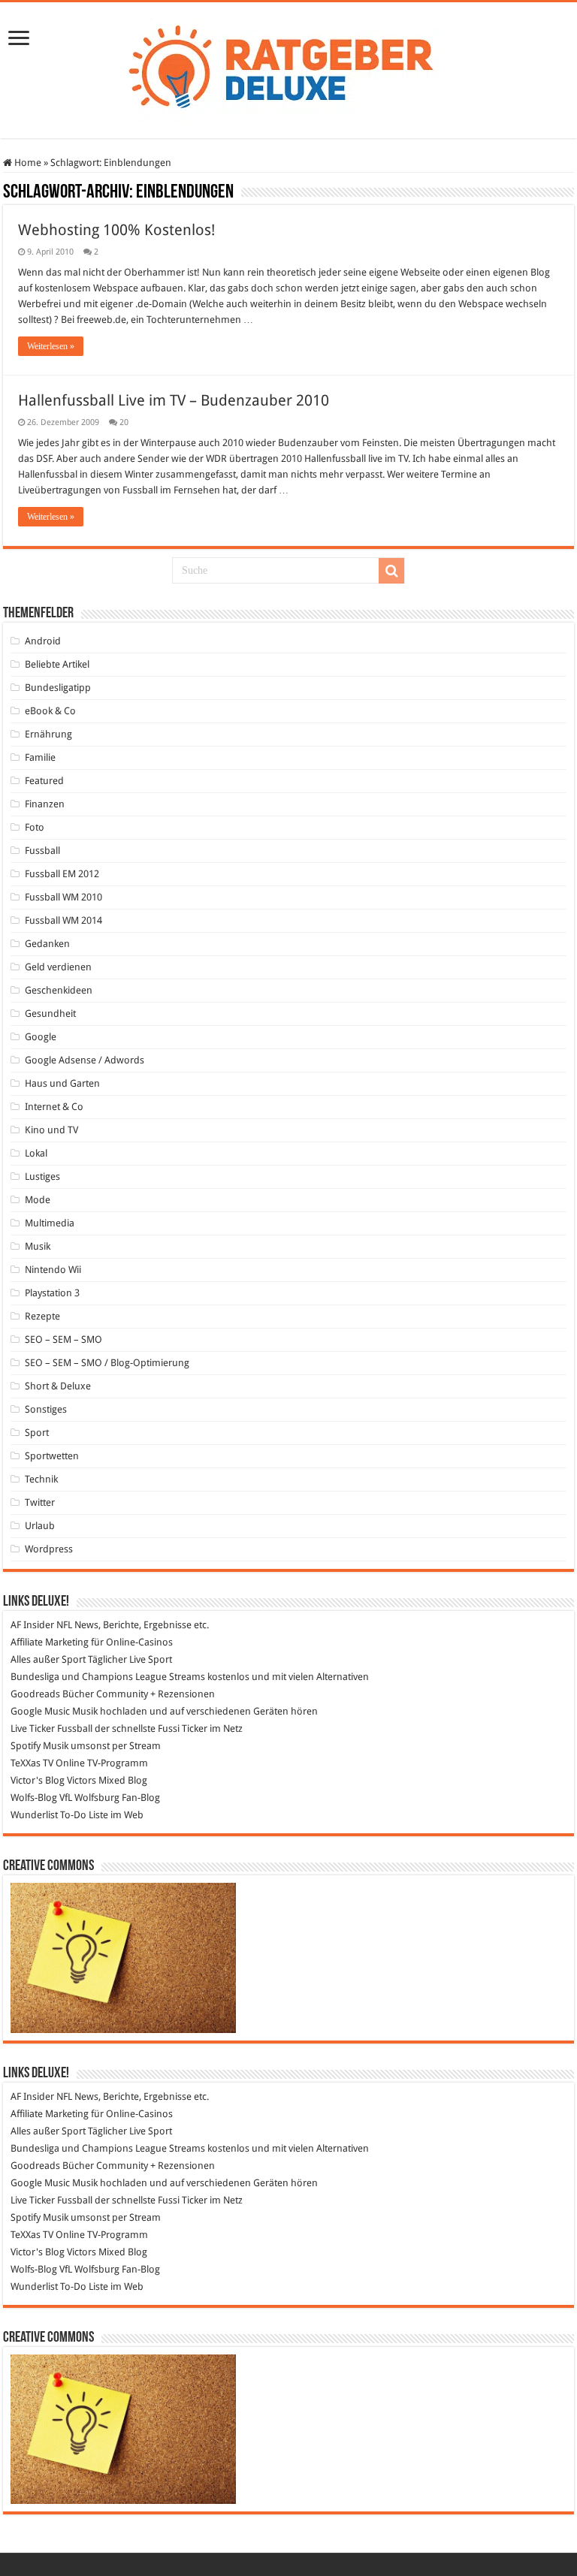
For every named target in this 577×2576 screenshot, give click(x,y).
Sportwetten (52, 1456)
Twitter (40, 1502)
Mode (38, 1200)
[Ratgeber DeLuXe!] (289, 68)
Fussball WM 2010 (63, 897)
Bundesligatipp (58, 688)
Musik (38, 1246)
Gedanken (47, 944)
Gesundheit (50, 1014)
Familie (40, 757)
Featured (44, 781)
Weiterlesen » (51, 346)
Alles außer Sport (48, 1659)
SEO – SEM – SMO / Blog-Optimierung (107, 1363)
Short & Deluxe (58, 1386)
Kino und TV (51, 1130)
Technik (41, 1479)
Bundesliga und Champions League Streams (108, 1677)
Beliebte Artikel (57, 664)
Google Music (40, 1711)
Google (41, 1037)
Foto (35, 827)
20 (124, 422)
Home (27, 163)
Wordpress (49, 1549)
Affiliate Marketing (50, 1642)
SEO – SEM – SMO (63, 1339)
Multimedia (50, 1223)
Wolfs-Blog (34, 1798)
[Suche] (391, 571)
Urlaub (40, 1526)
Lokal (36, 1153)
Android (43, 641)
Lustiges (42, 1176)
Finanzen (45, 804)
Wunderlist (34, 1815)
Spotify (26, 1746)
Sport (37, 1433)
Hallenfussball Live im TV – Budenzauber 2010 (174, 400)
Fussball (42, 851)
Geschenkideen (59, 990)
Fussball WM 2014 (63, 920)
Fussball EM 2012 (62, 874)
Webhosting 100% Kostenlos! (116, 230)
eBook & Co (50, 711)
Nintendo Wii (53, 1270)
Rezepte (42, 1316)
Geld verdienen (58, 967)
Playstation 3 (52, 1293)
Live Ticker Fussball (51, 1728)
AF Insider (32, 1625)
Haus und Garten (62, 1083)
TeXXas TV (32, 1763)
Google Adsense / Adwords (85, 1060)
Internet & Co (54, 1107)
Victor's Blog (38, 1780)
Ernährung (48, 734)
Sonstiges (46, 1409)
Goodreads (35, 1694)
